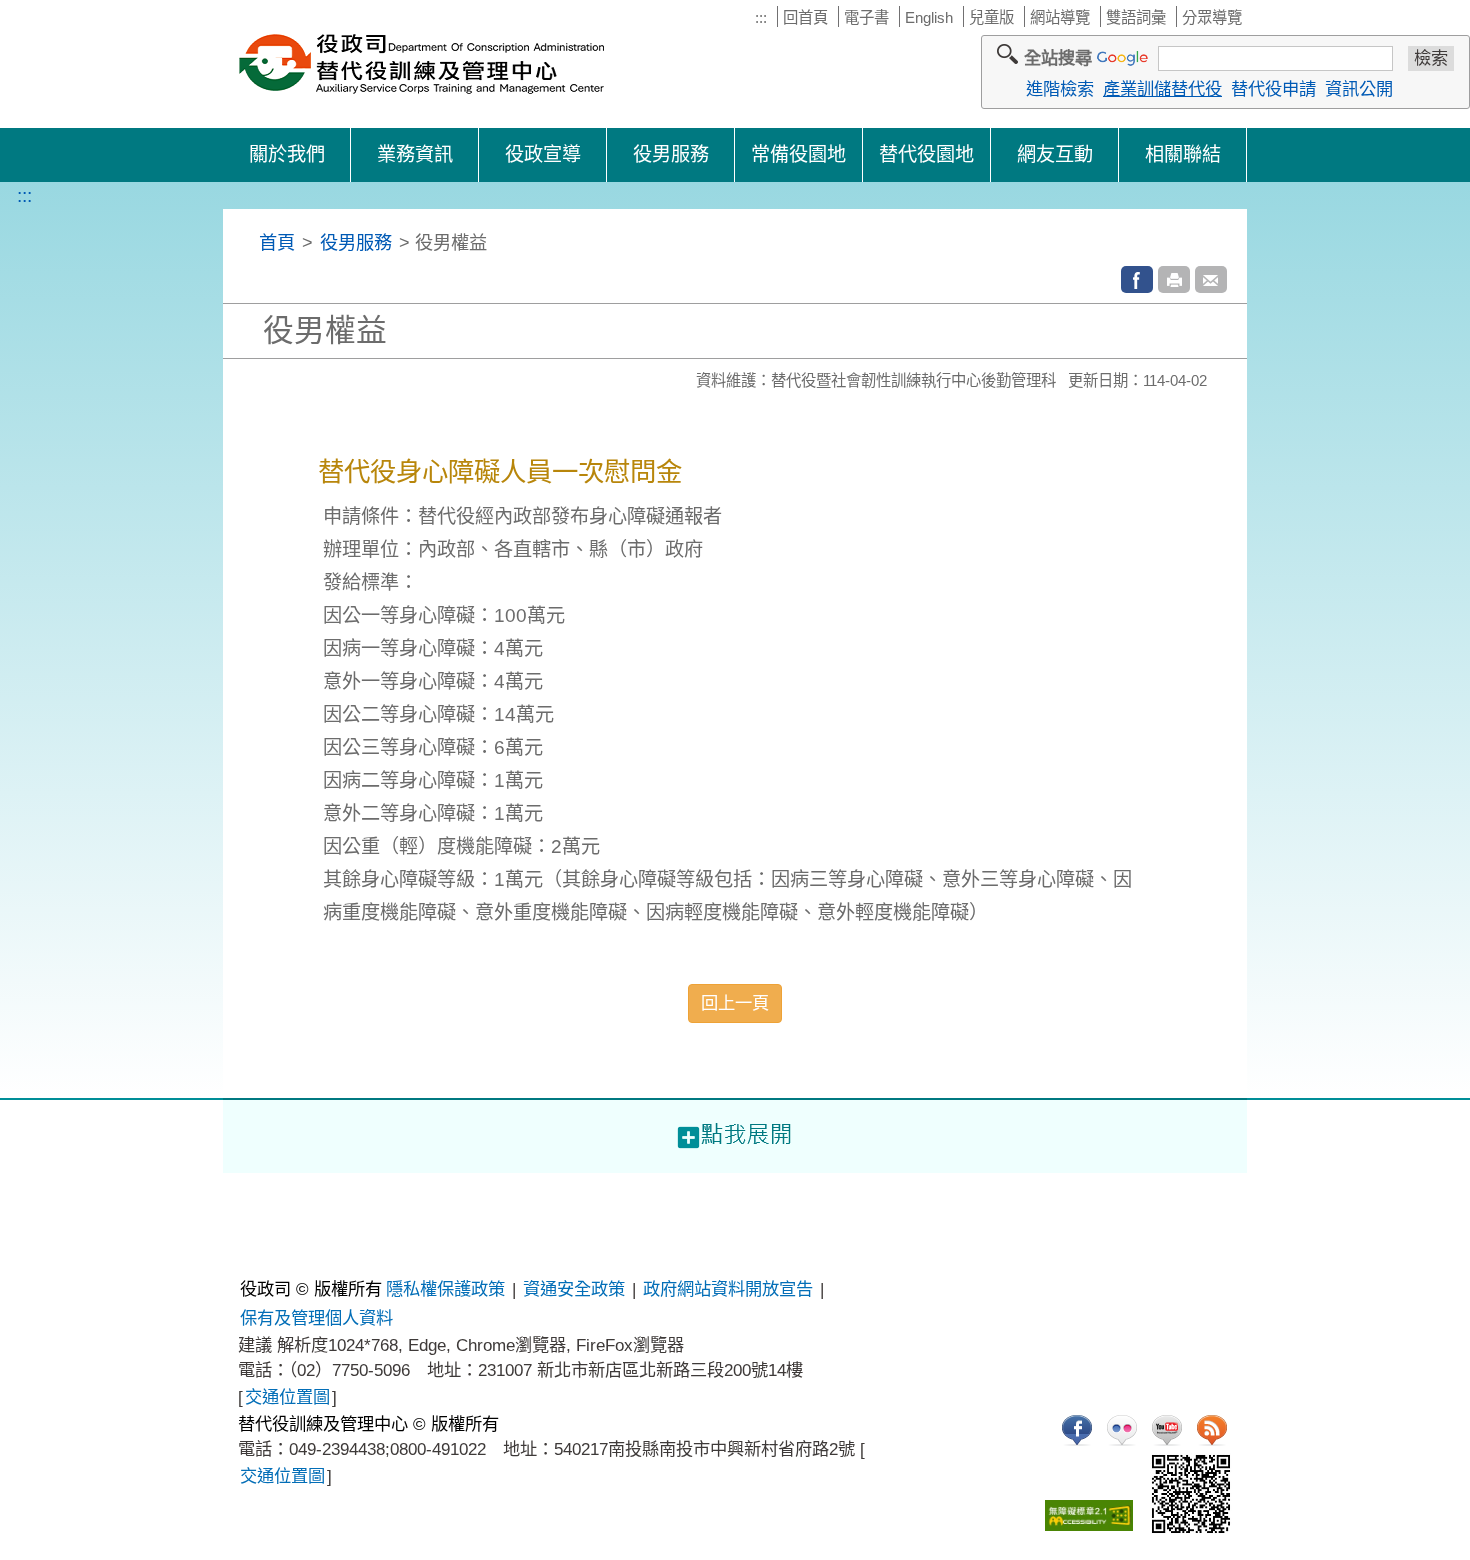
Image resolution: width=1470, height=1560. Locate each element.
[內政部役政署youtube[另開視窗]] (1167, 1430)
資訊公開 (1359, 89)
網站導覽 (1060, 17)
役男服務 (671, 154)
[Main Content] (2, 1186)
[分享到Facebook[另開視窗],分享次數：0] (1137, 279)
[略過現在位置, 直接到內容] (247, 242)
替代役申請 (1273, 89)
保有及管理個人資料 (316, 1318)
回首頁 (805, 17)
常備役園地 (798, 154)
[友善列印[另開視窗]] (1174, 279)
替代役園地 (926, 154)
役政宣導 (543, 154)
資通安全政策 (574, 1289)
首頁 (277, 242)
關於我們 (287, 154)
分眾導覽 (1212, 17)
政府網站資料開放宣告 (728, 1289)
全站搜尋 (1058, 58)
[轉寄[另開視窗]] (1211, 279)
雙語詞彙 (1136, 17)
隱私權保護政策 (445, 1289)
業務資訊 (415, 154)
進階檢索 (1060, 89)
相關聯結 (1183, 154)
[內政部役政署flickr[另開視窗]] (1122, 1430)
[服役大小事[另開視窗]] (1077, 1430)
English (929, 17)
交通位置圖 (287, 1397)
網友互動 (1055, 154)
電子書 (866, 17)
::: (761, 17)
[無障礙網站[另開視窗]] (1089, 1515)
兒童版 (991, 17)
